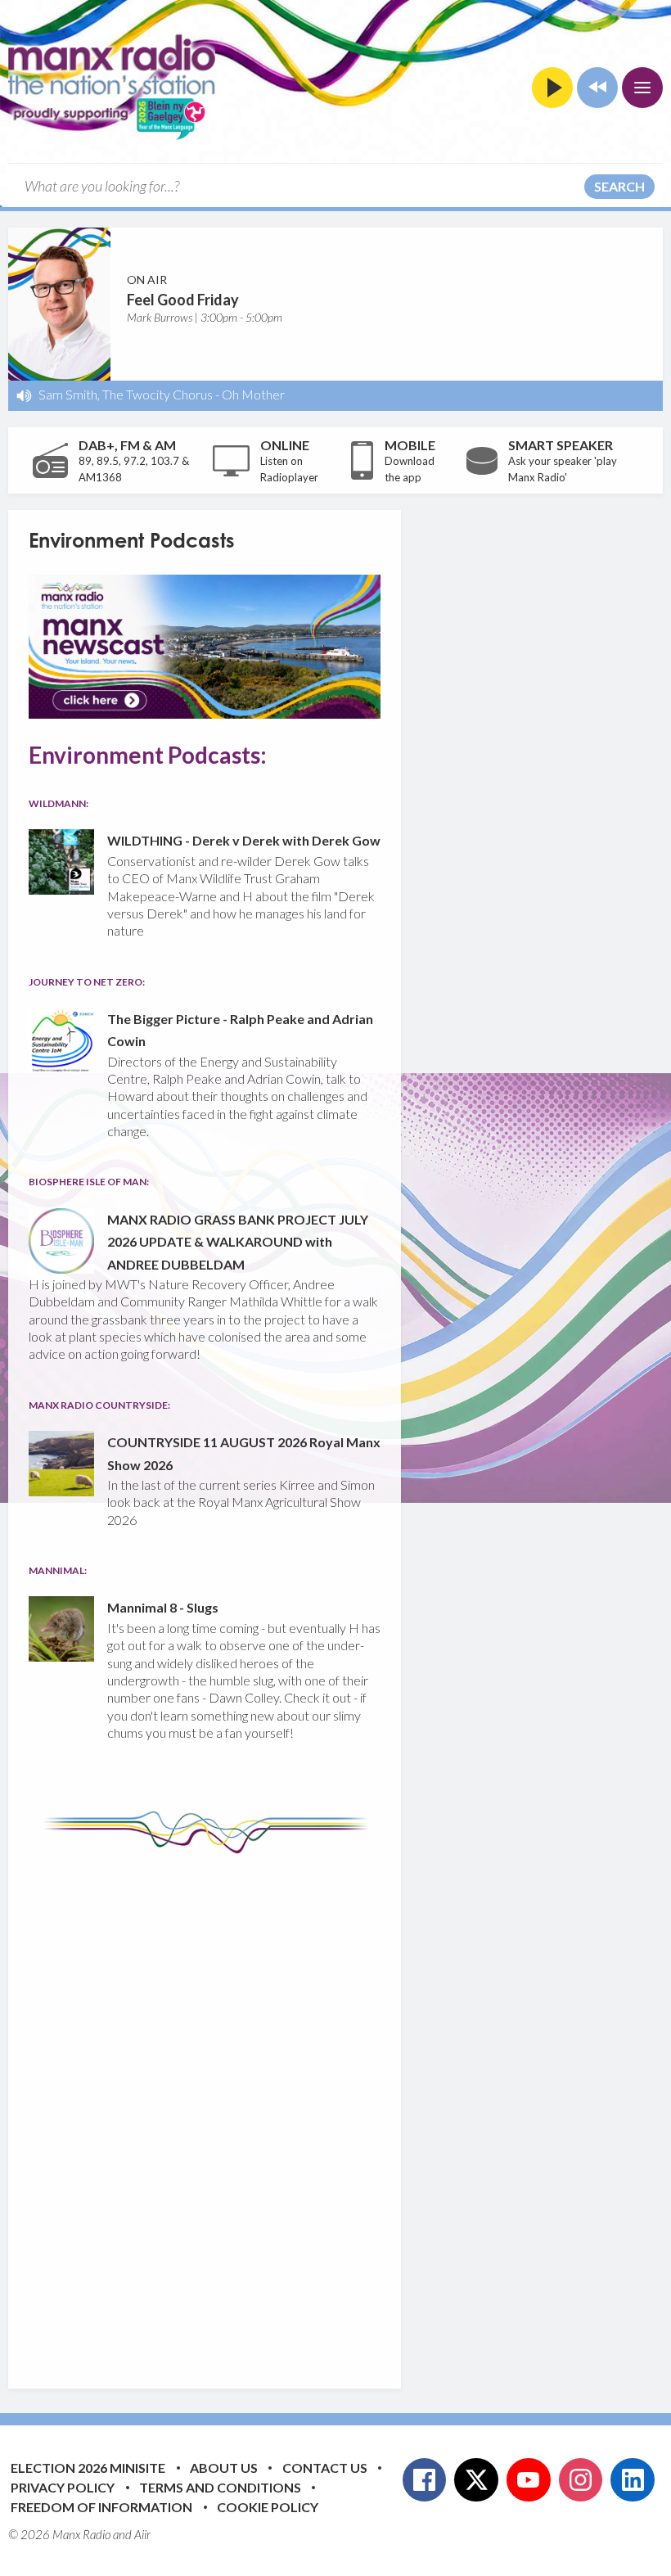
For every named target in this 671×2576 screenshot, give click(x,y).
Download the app (410, 469)
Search (619, 186)
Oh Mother (253, 394)
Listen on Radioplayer (289, 469)
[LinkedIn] (633, 2480)
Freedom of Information (101, 2507)
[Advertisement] (335, 2109)
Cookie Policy (268, 2507)
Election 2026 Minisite (88, 2468)
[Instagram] (581, 2480)
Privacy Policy (63, 2487)
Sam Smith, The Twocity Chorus (126, 394)
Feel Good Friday (183, 300)
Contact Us (325, 2468)
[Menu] (642, 88)
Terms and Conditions (220, 2487)
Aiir (142, 2534)
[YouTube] (529, 2480)
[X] (476, 2480)
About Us (224, 2468)
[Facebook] (425, 2480)
